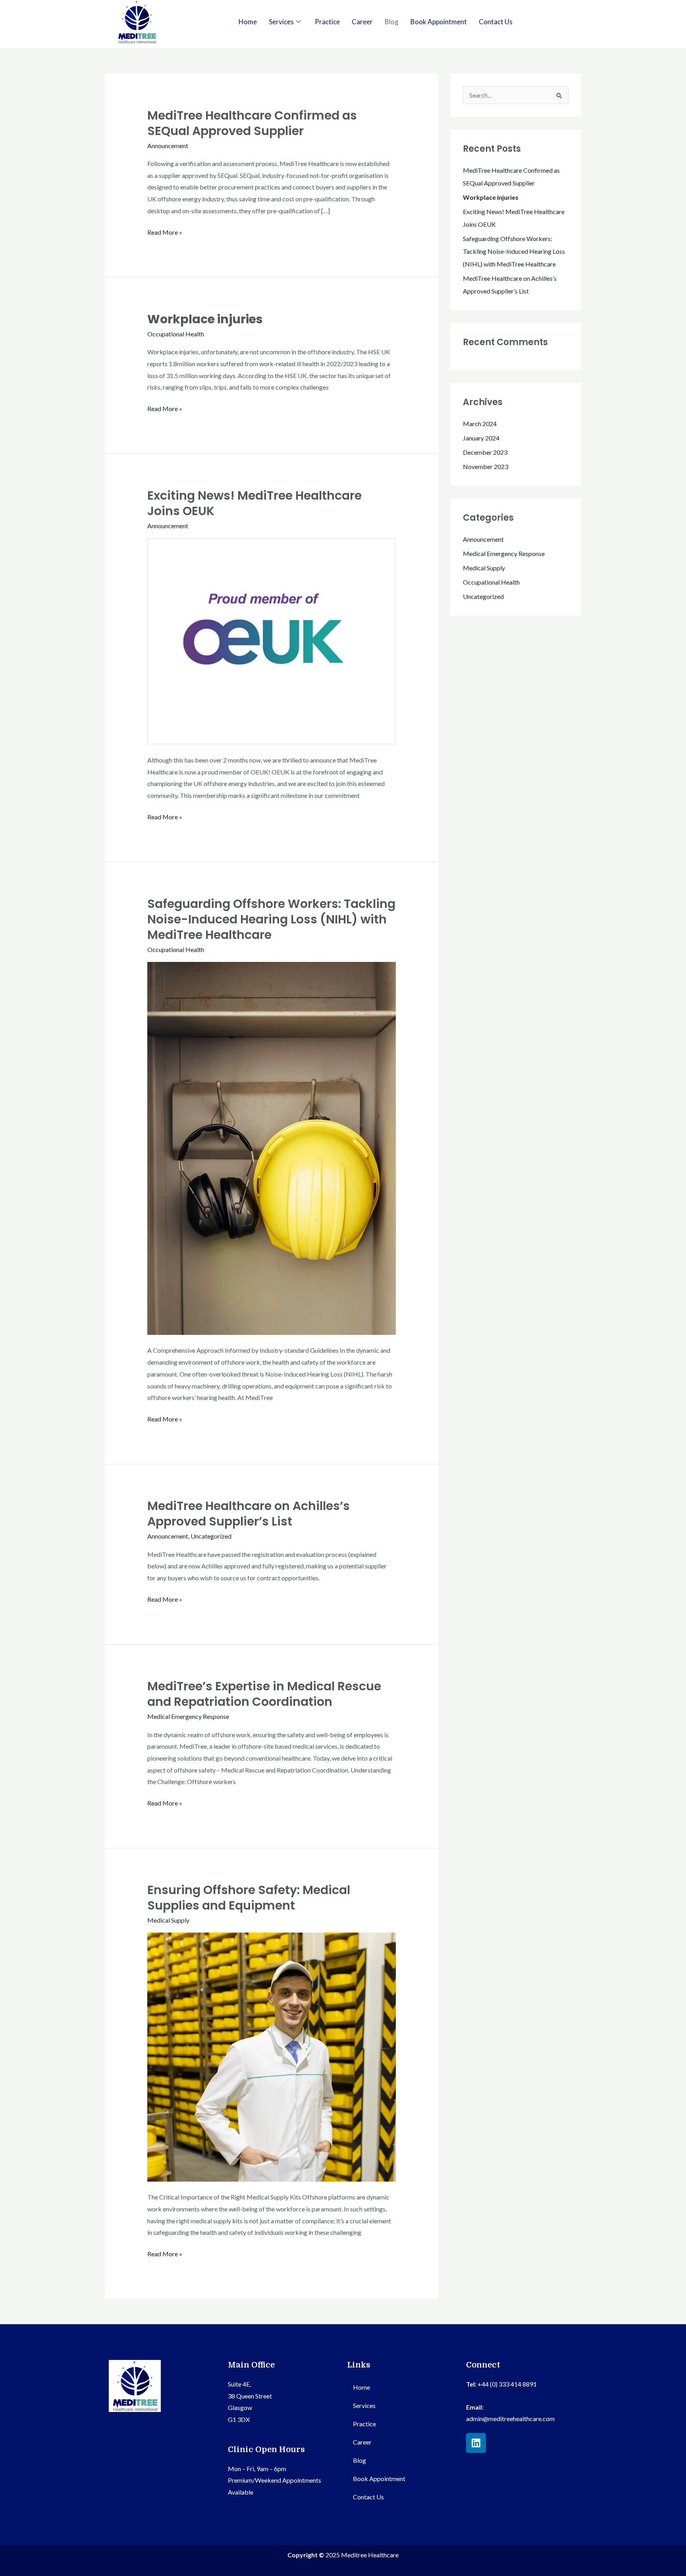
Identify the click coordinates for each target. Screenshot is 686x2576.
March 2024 (480, 424)
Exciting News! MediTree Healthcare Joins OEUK (254, 503)
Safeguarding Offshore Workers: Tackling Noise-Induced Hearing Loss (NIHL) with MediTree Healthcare (271, 919)
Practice (327, 22)
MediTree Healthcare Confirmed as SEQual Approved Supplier (252, 123)
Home (248, 22)
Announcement (168, 146)
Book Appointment (439, 22)
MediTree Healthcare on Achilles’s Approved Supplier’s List (249, 1514)
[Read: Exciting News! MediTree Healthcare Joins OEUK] (272, 640)
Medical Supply (168, 1920)
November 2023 (486, 466)
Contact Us (496, 22)
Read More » (165, 231)
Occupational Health (176, 334)
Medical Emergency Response (188, 1716)
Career (362, 22)
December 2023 (485, 452)
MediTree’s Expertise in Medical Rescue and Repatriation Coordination (264, 1694)
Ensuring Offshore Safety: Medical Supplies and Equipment (249, 1898)
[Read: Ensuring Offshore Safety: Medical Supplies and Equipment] (272, 2056)
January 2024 (481, 438)
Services (281, 22)
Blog (392, 22)
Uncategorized (211, 1536)
